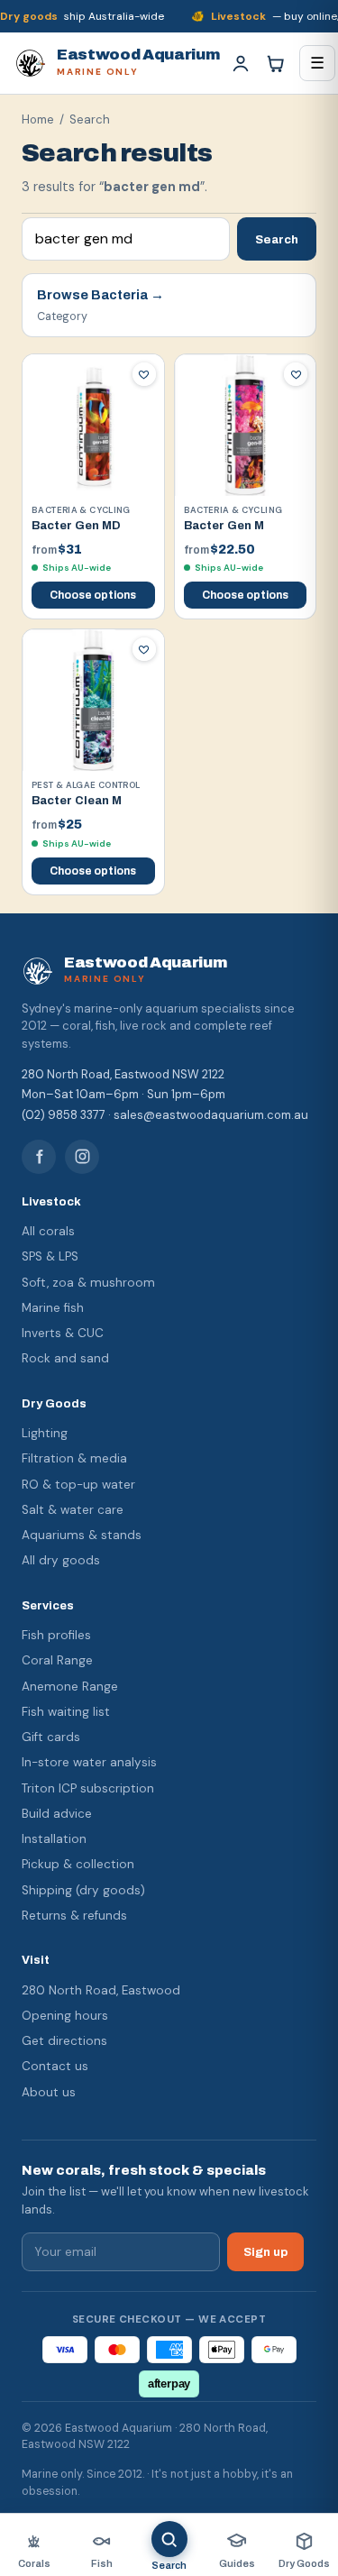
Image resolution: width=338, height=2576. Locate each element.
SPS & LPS (50, 1256)
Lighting (45, 1433)
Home (38, 119)
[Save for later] (144, 374)
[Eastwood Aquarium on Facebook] (39, 1157)
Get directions (64, 2041)
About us (49, 2092)
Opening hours (65, 2016)
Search (277, 239)
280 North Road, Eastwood (101, 1990)
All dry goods (61, 1560)
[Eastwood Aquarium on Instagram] (82, 1157)
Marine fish (53, 1308)
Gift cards (51, 1737)
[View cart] (275, 63)
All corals (48, 1231)
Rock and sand (65, 1358)
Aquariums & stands (82, 1535)
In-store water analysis (89, 1762)
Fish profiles (56, 1635)
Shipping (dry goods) (83, 1890)
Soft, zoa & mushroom (88, 1283)
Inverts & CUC (63, 1333)
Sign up (265, 2252)
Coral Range (57, 1660)
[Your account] (241, 63)
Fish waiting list (66, 1712)
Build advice (57, 1814)
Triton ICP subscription (88, 1788)
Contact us (55, 2066)
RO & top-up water (78, 1485)
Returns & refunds (74, 1916)
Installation (54, 1839)
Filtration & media (74, 1458)
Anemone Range (70, 1687)
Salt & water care (73, 1510)
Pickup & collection (78, 1864)
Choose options (93, 595)
